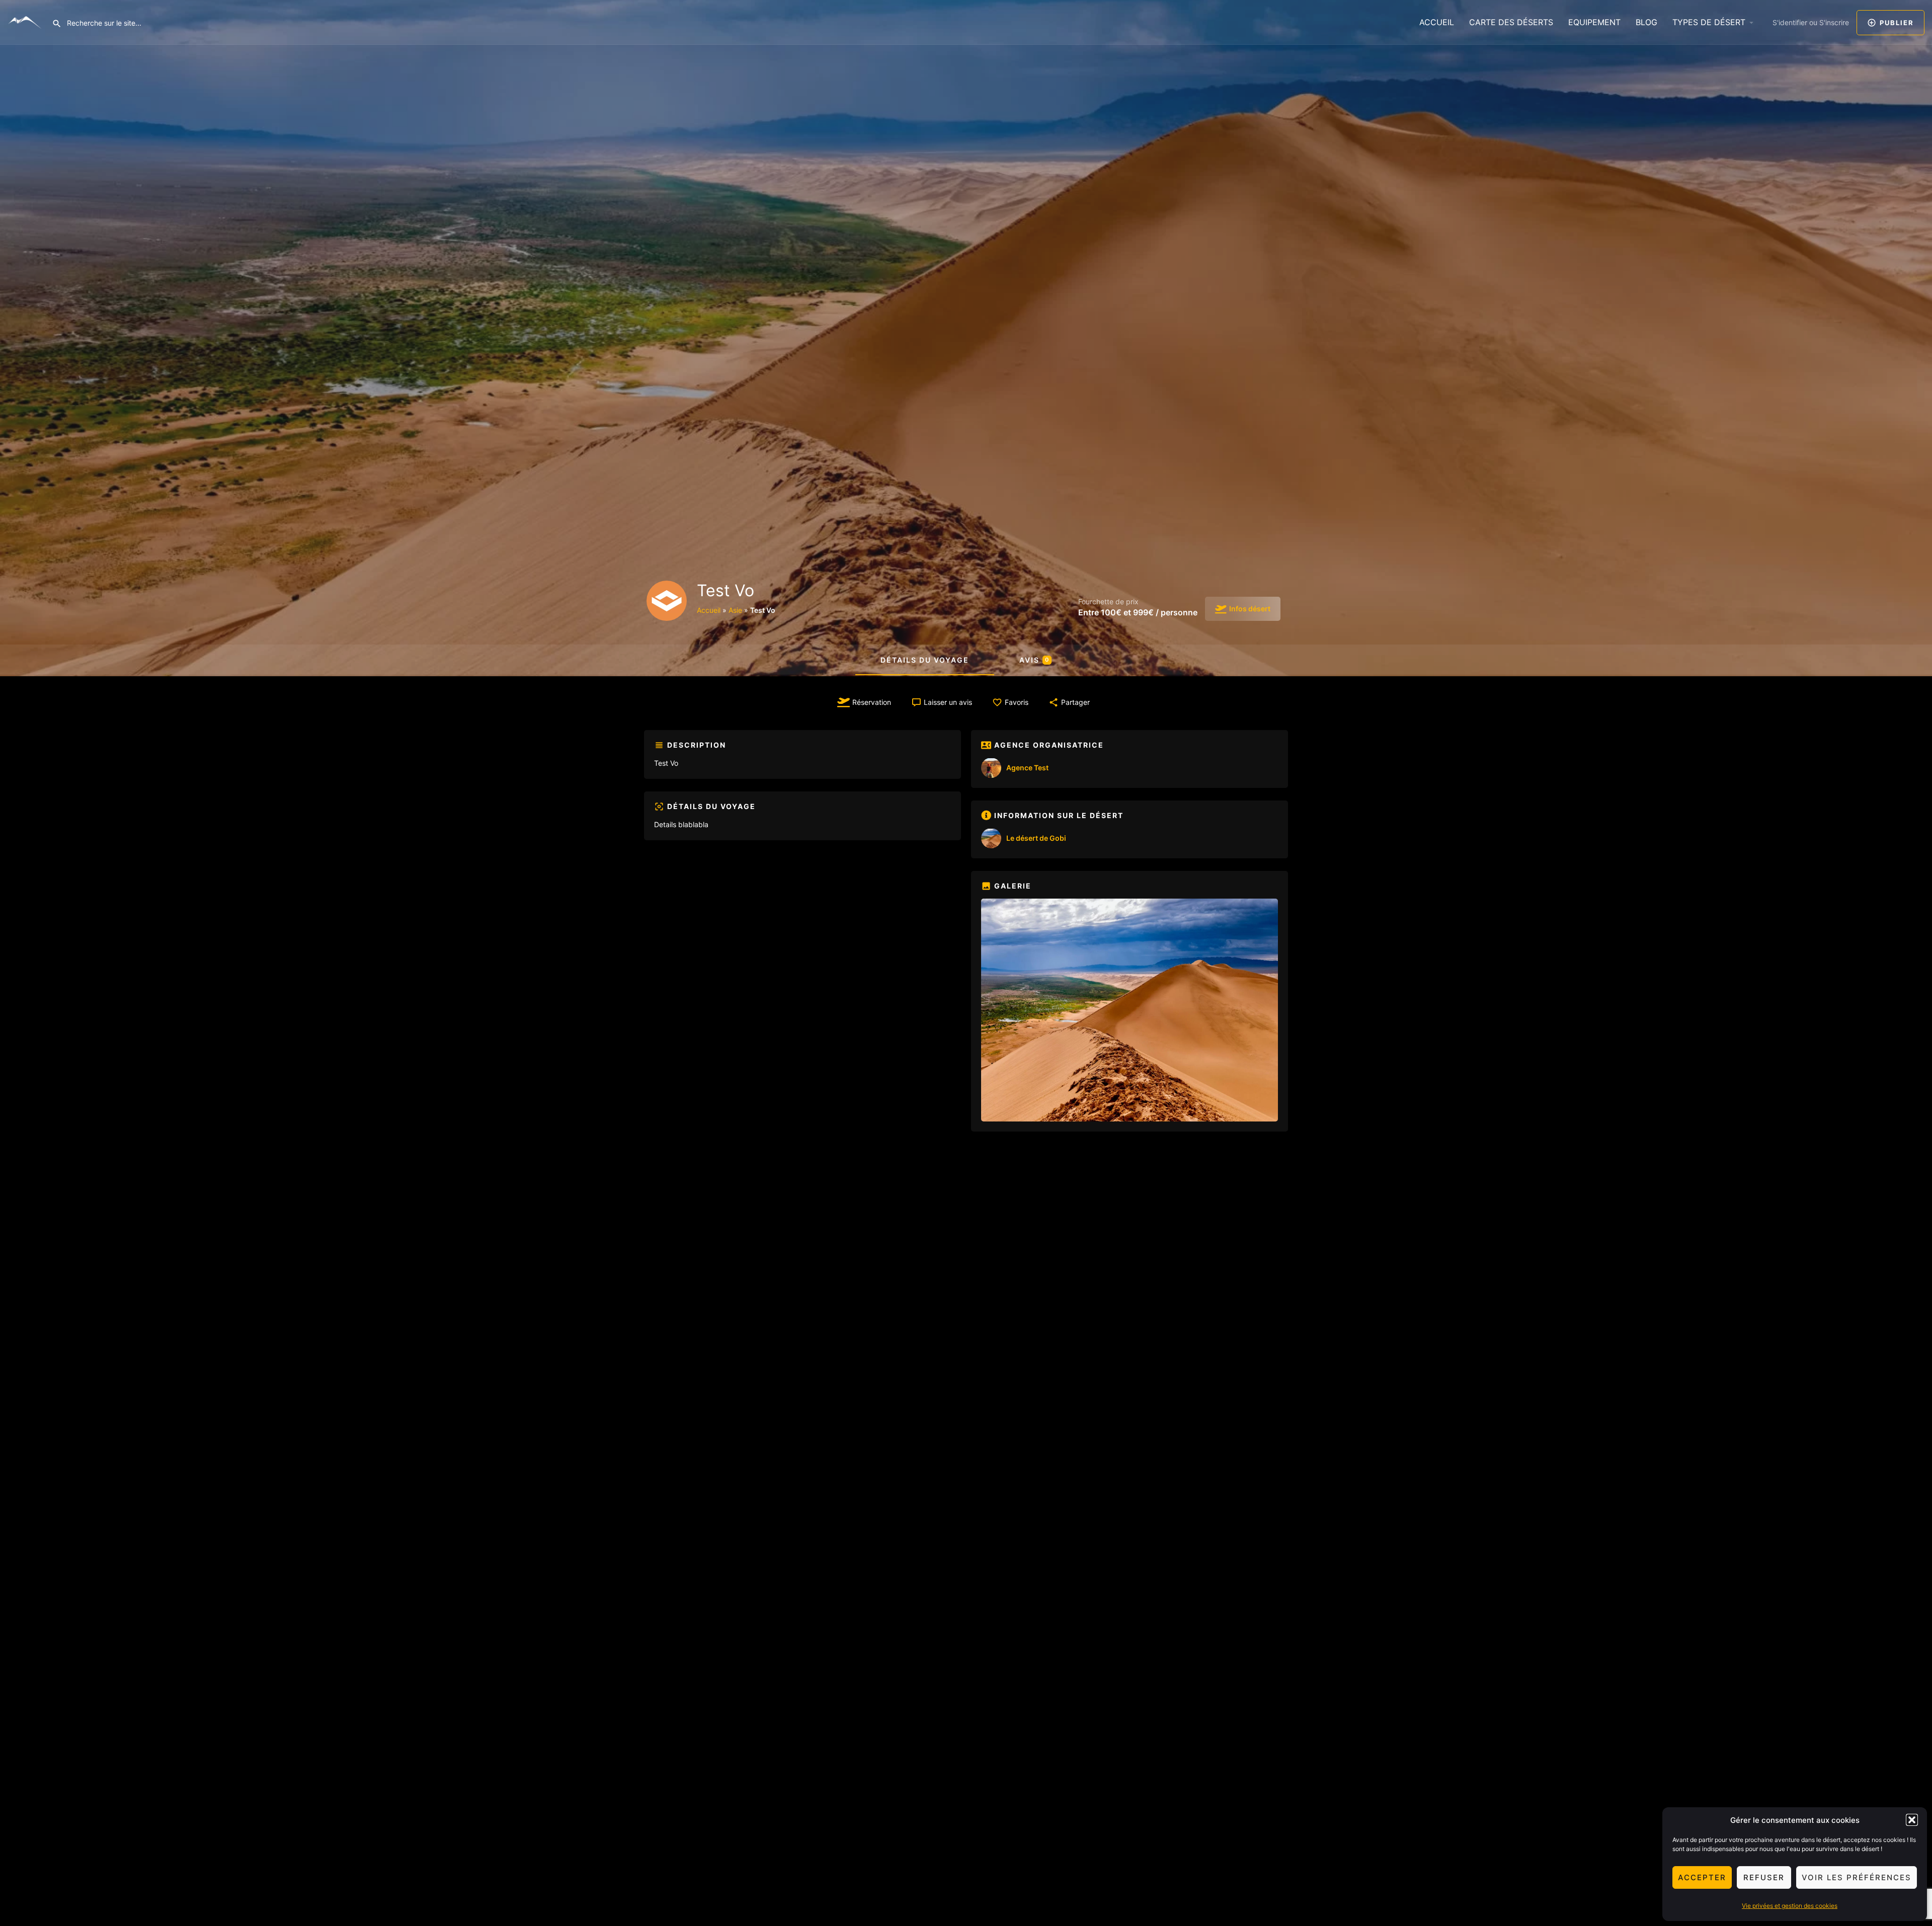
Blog (1646, 22)
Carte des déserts (1511, 22)
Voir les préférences (1857, 1877)
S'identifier (1790, 22)
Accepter (1702, 1877)
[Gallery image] (1130, 1010)
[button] (1912, 1820)
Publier (1897, 23)
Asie (735, 610)
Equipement (1594, 22)
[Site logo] (26, 22)
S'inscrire (1834, 22)
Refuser (1764, 1877)
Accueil (1437, 22)
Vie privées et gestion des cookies (1790, 1906)
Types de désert (1709, 22)
